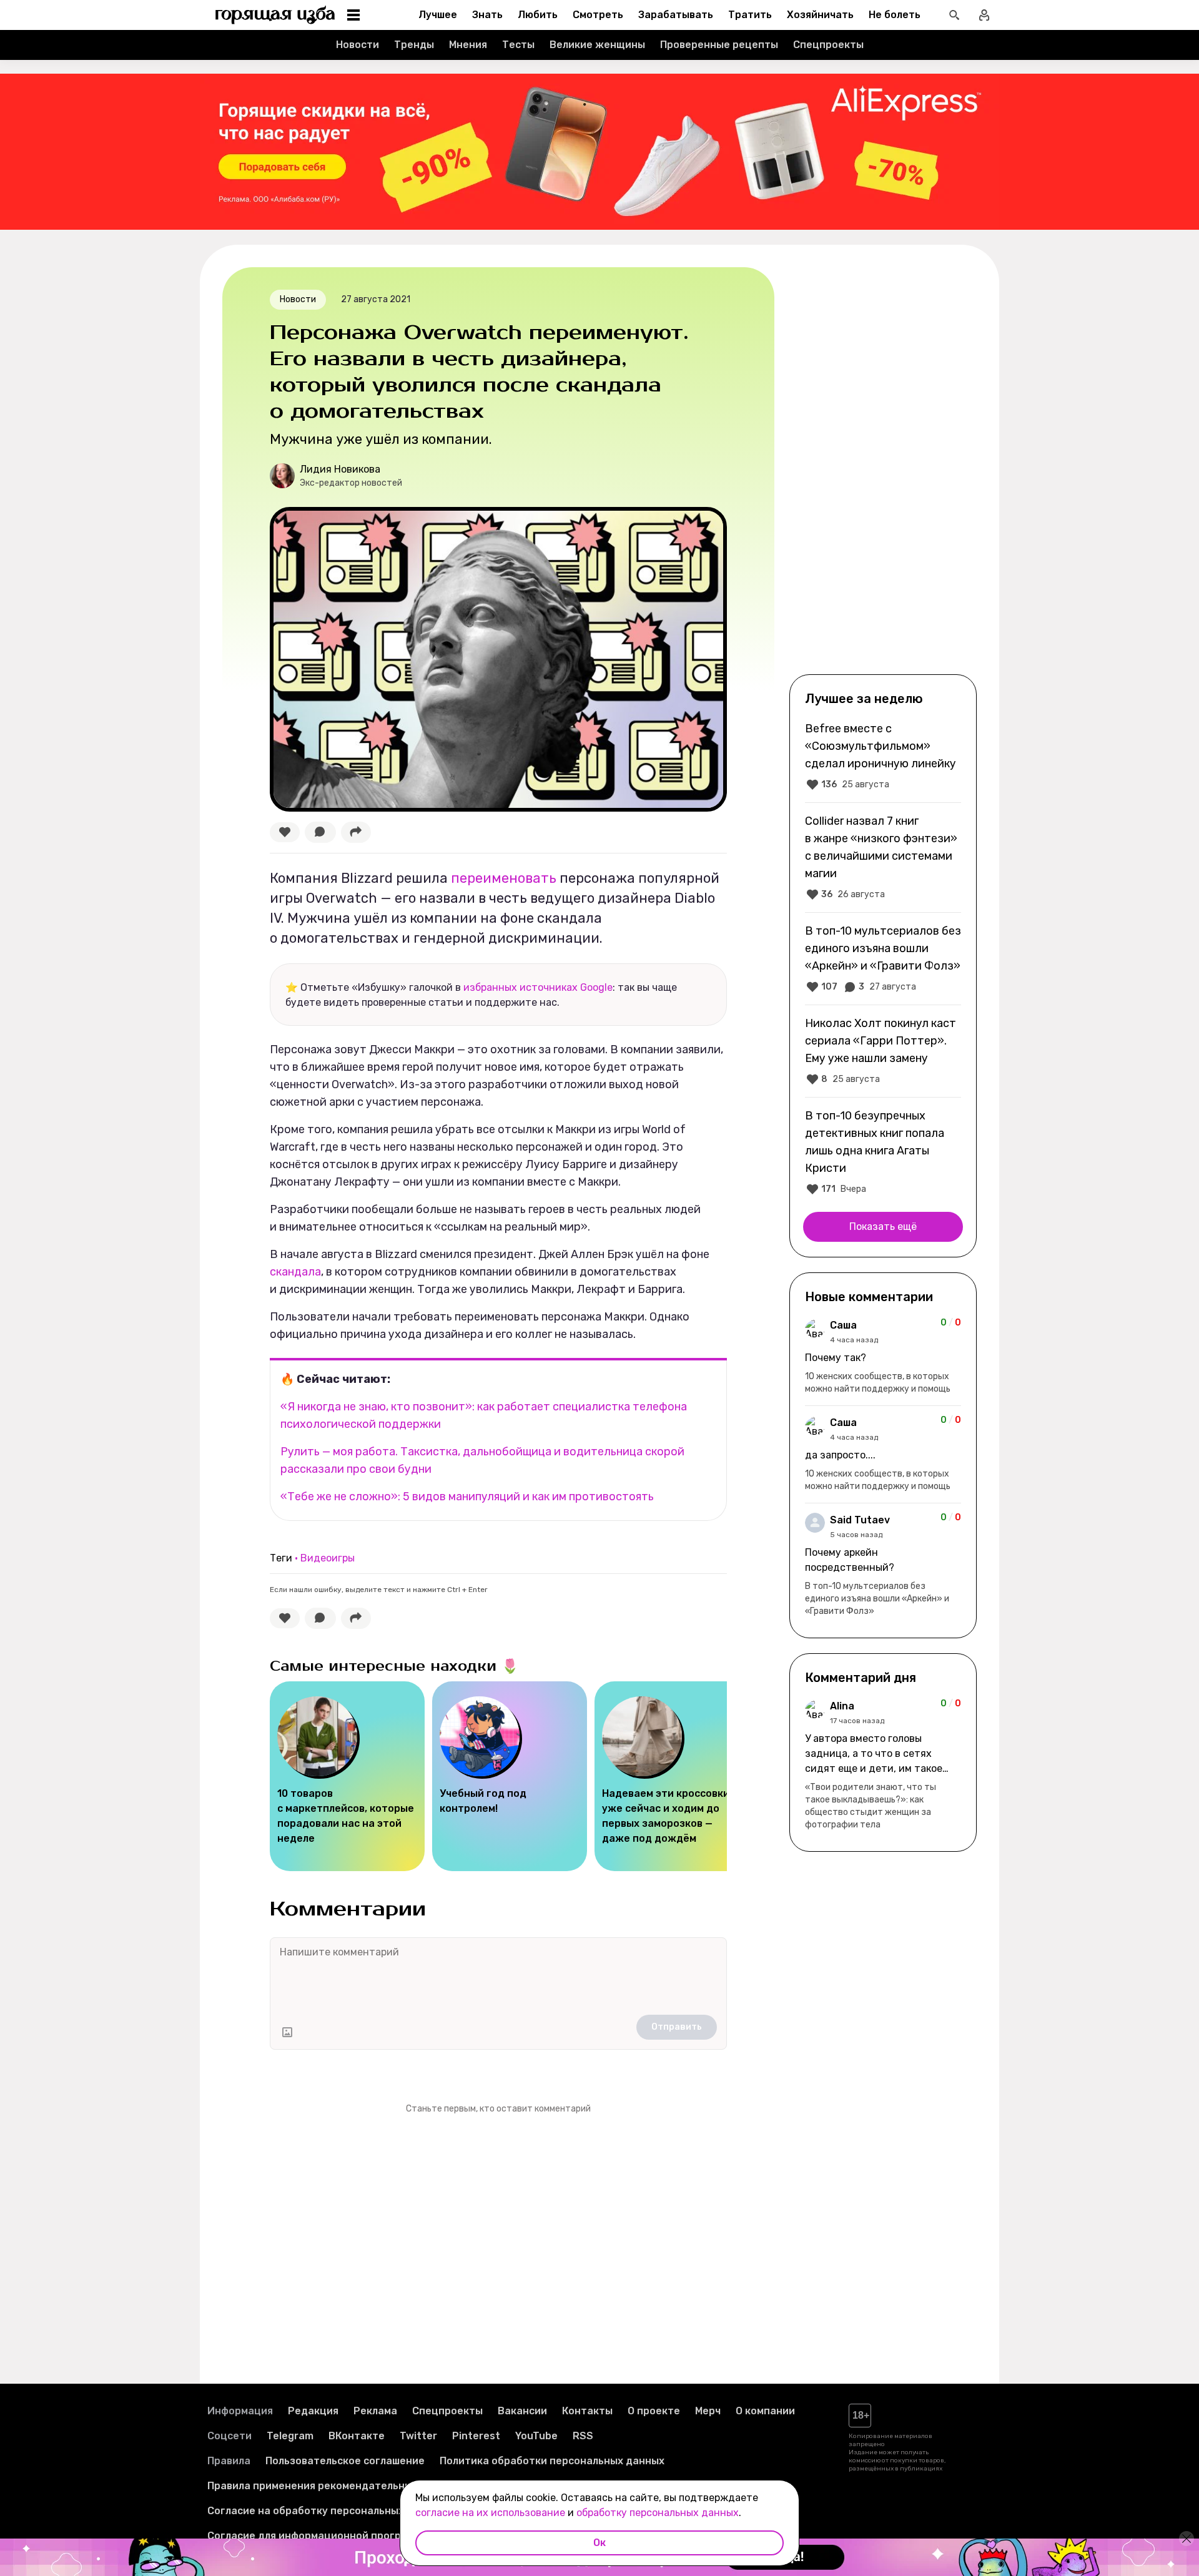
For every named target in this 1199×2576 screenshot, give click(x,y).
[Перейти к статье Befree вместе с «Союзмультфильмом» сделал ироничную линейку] (883, 756)
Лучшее (438, 15)
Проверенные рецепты (719, 45)
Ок (599, 2543)
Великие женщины (597, 45)
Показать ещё (883, 1227)
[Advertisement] (883, 469)
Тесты (518, 45)
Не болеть (895, 15)
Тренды (414, 45)
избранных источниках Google (538, 987)
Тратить (750, 15)
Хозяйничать (820, 15)
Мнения (468, 45)
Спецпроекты (828, 45)
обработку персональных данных (658, 2513)
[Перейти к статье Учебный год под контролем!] (510, 1776)
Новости (358, 45)
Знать (487, 15)
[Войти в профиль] (984, 15)
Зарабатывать (676, 15)
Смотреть (598, 15)
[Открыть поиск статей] (954, 15)
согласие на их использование (490, 2513)
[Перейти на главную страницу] (275, 15)
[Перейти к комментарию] (883, 1357)
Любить (538, 15)
